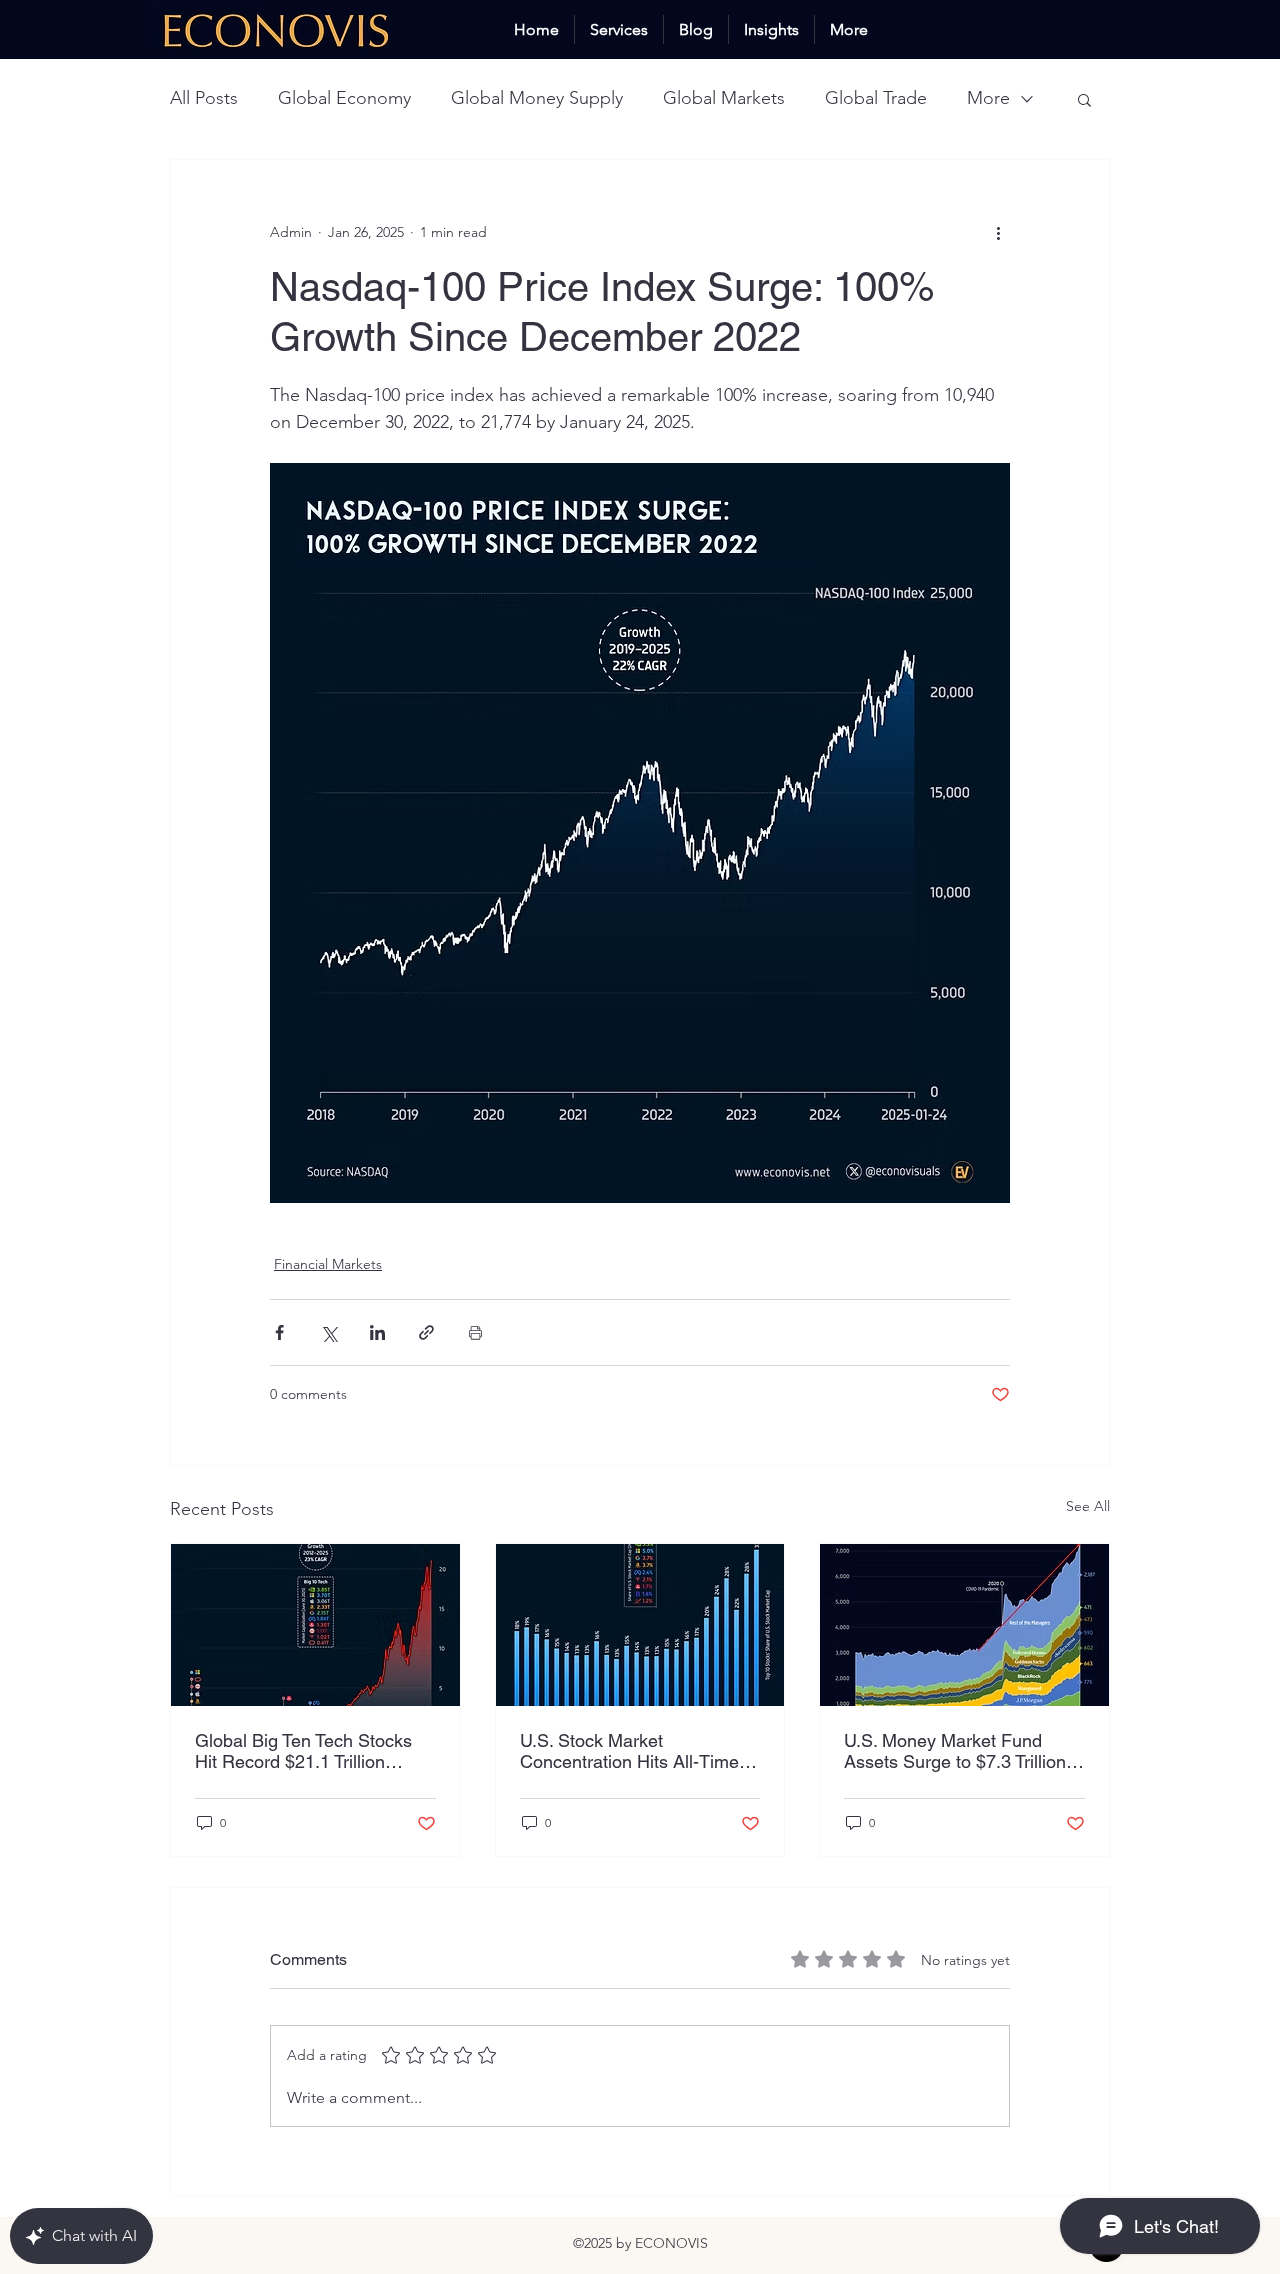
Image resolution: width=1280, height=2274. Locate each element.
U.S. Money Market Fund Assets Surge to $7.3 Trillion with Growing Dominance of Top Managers (955, 1751)
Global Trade (876, 98)
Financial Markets (328, 1264)
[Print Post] (475, 1332)
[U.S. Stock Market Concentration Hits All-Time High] (640, 1625)
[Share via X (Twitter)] (328, 1332)
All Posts (204, 98)
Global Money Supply (537, 98)
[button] (1084, 99)
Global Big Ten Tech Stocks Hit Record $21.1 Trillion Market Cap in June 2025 (303, 1751)
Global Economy (344, 98)
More (988, 98)
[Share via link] (426, 1332)
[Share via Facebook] (279, 1332)
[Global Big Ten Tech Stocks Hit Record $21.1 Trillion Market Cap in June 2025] (315, 1625)
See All (1088, 1506)
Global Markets (724, 98)
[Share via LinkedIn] (377, 1332)
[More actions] (998, 232)
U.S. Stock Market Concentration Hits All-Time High (629, 1751)
